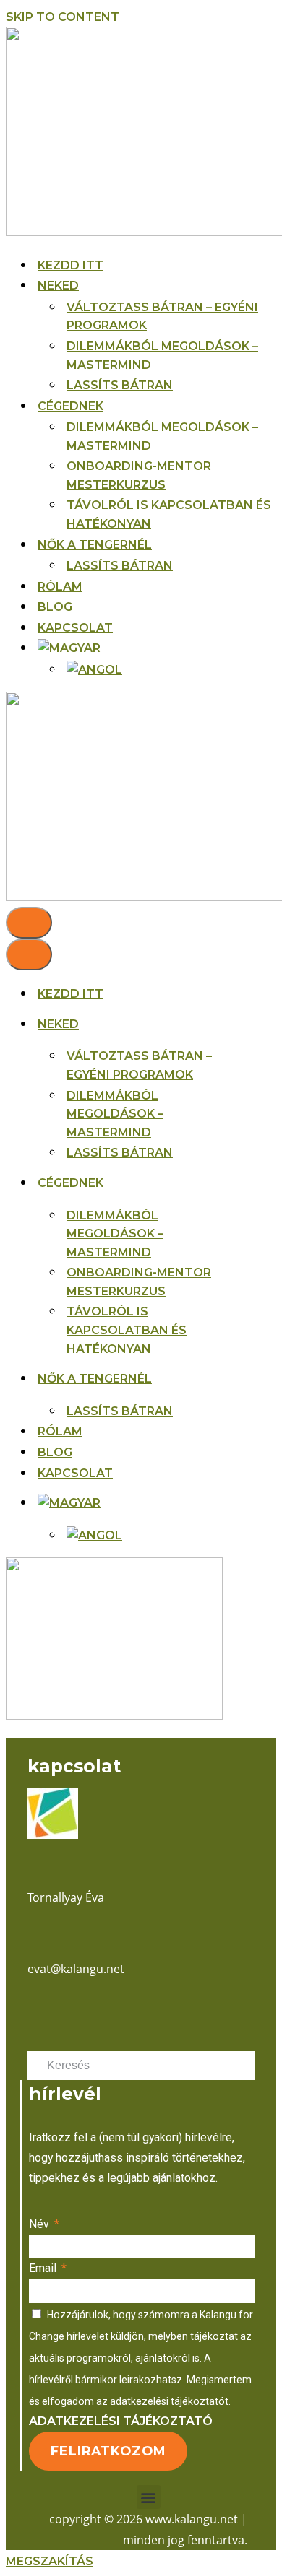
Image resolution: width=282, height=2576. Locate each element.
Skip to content (63, 17)
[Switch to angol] (94, 670)
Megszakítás (50, 2561)
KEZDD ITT (70, 265)
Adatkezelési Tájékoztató (121, 2421)
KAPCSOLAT (75, 628)
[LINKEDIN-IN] (55, 2011)
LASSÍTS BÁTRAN (120, 385)
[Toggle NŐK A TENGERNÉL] (242, 1379)
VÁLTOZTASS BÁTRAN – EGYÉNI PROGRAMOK (162, 317)
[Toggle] (242, 1503)
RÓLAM (60, 587)
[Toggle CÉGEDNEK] (242, 1183)
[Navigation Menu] (29, 923)
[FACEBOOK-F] (33, 2011)
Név (40, 2224)
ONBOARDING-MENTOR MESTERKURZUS (139, 475)
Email (44, 2268)
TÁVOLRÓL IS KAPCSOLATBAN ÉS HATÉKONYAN (169, 514)
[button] (149, 2497)
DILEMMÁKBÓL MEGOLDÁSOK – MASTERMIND (162, 356)
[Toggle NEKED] (242, 1024)
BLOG (55, 607)
